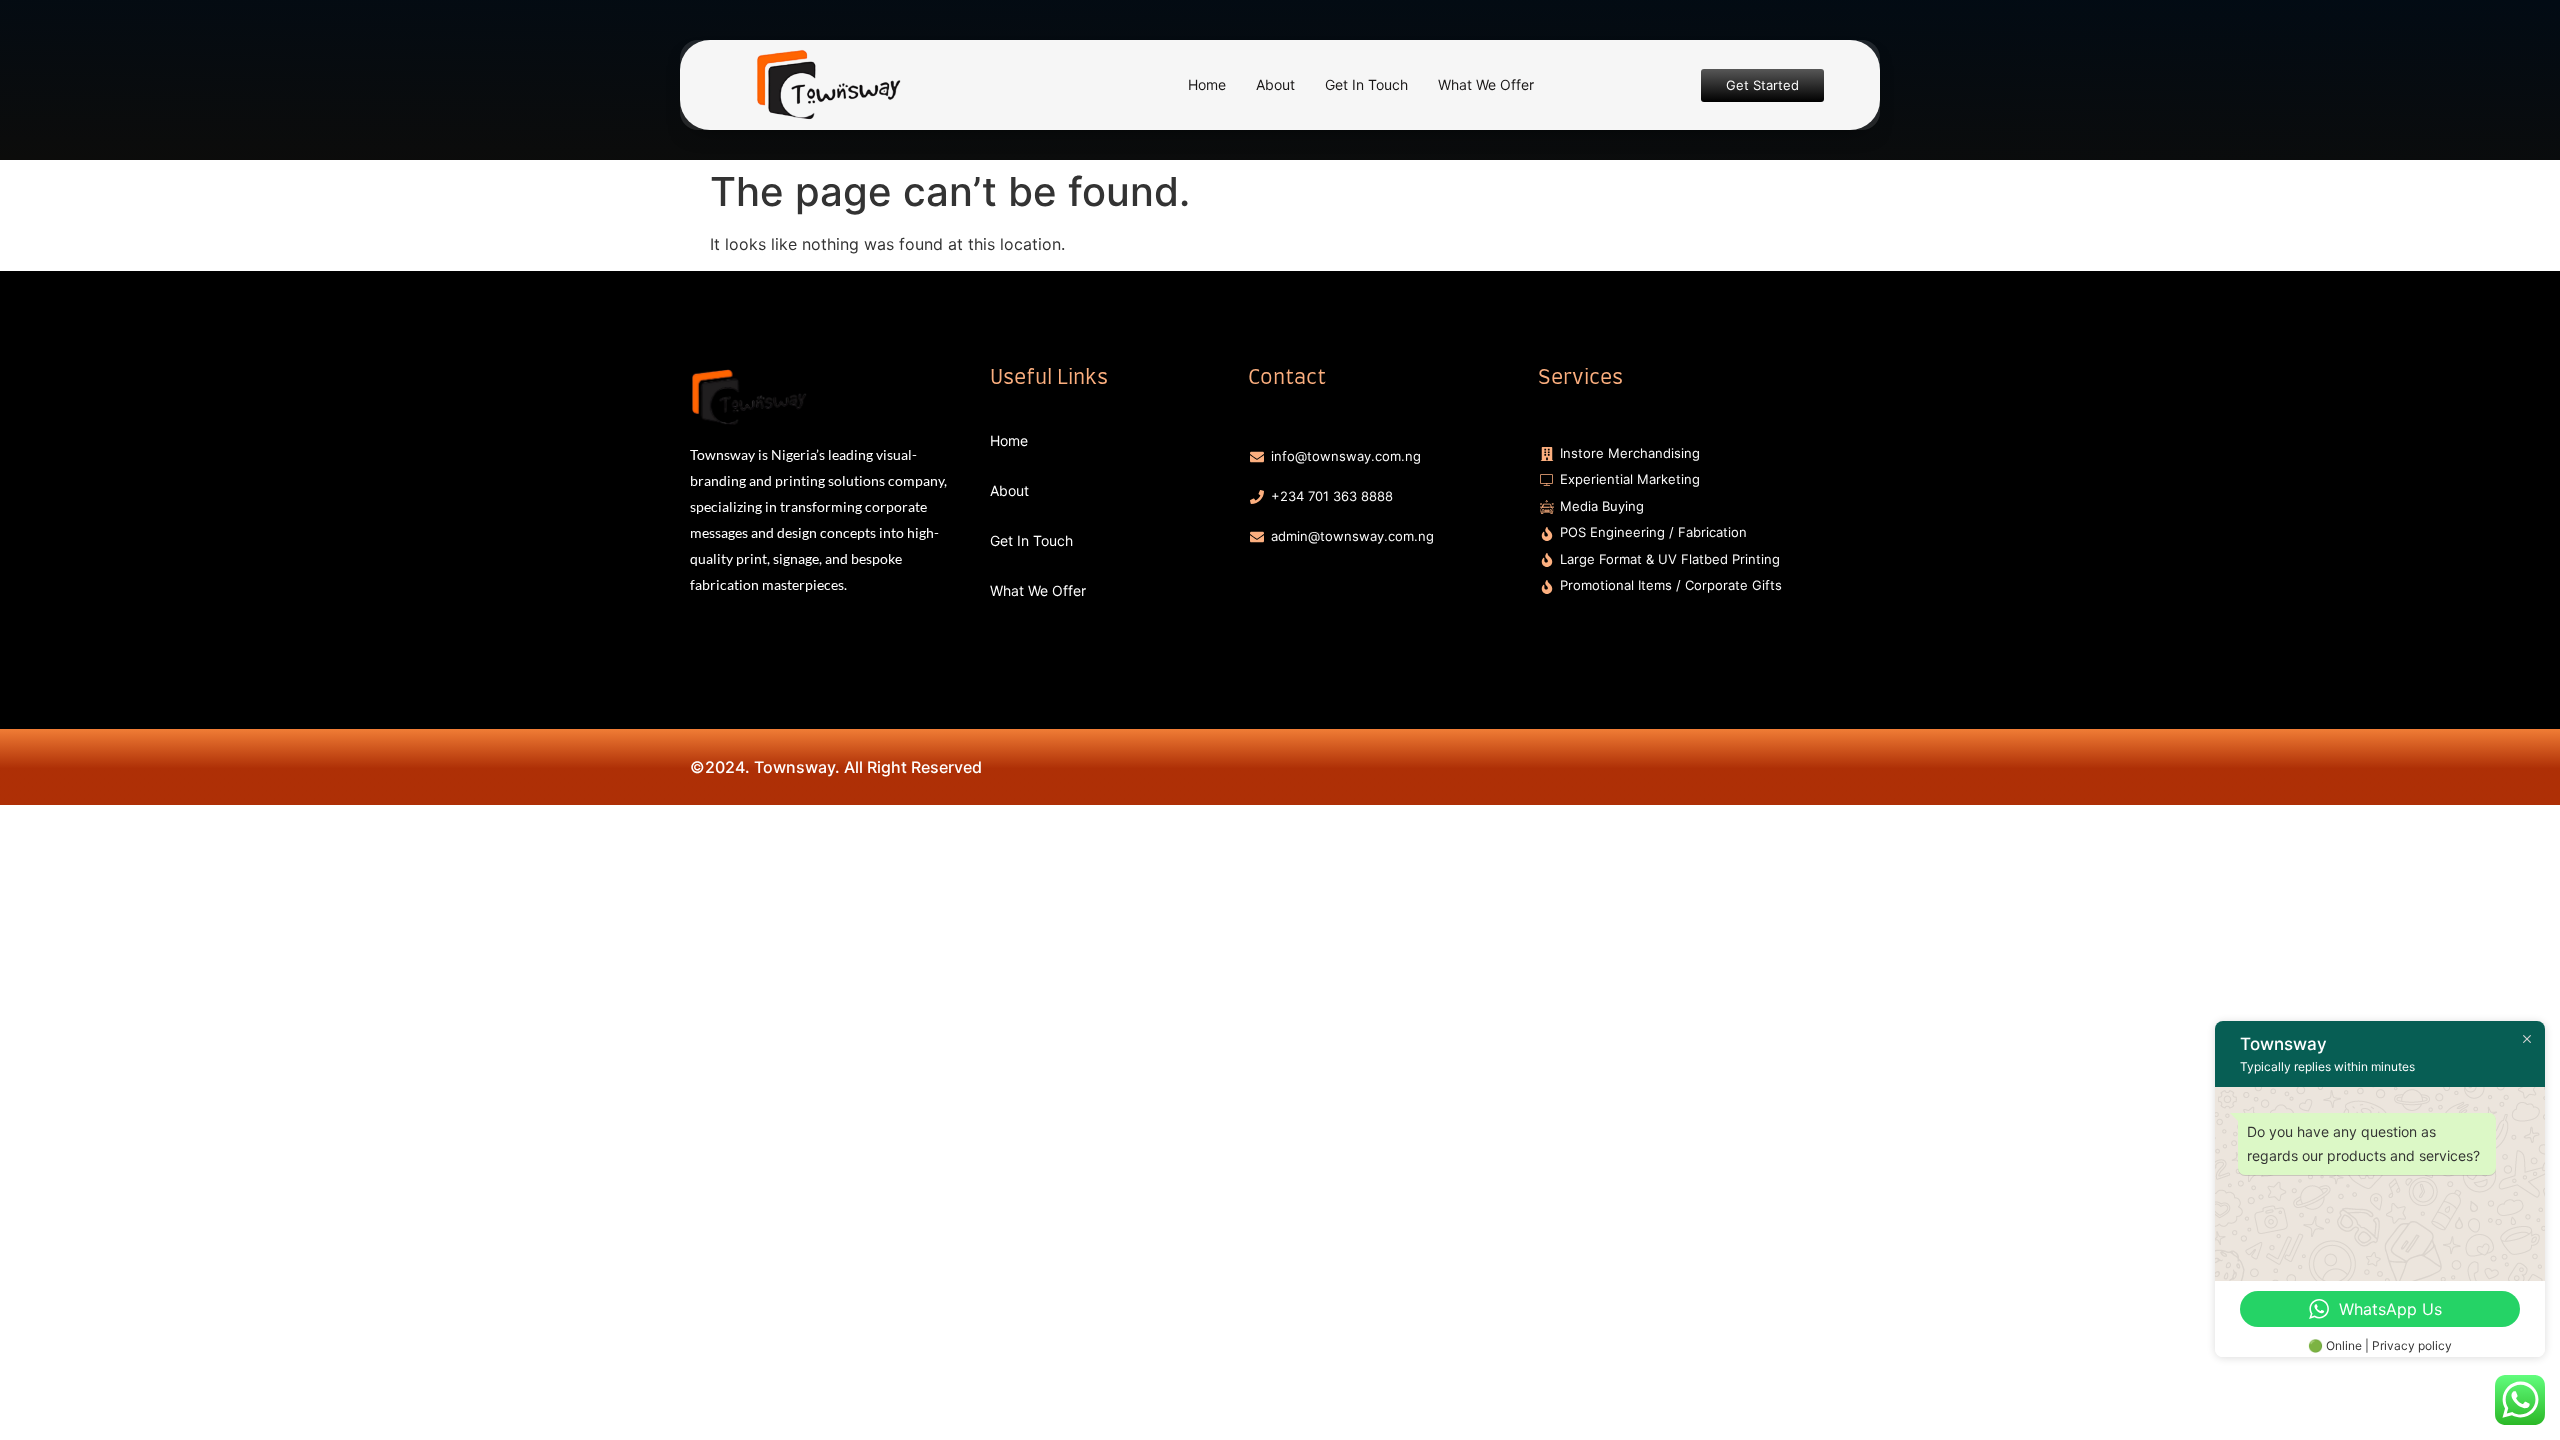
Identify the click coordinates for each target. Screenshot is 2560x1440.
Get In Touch (1366, 84)
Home (1207, 84)
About (1275, 84)
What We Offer (1486, 84)
